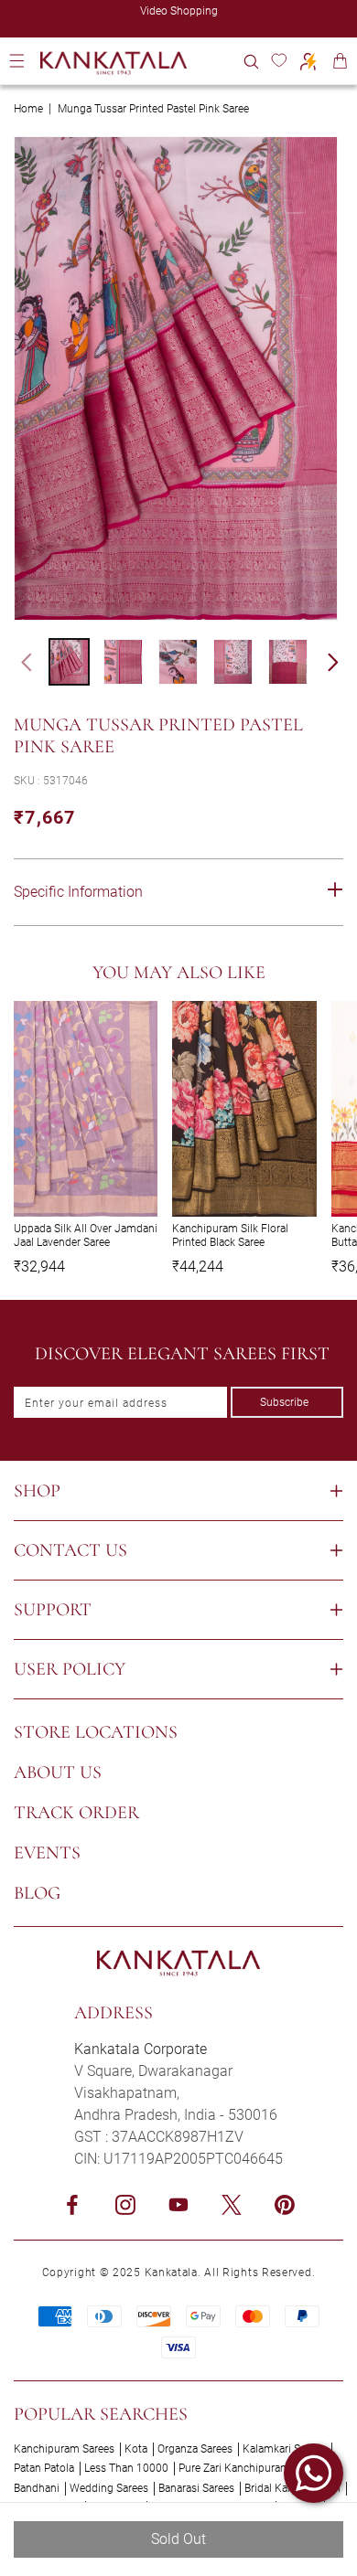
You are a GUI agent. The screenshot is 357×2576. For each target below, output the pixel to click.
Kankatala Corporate (141, 2049)
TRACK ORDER (76, 1813)
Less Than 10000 (126, 2468)
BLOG (37, 1893)
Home (28, 109)
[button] (251, 61)
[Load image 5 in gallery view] (288, 662)
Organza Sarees (195, 2449)
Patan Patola (44, 2468)
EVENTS (47, 1853)
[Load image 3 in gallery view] (178, 662)
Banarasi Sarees (196, 2488)
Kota (136, 2449)
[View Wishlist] (279, 61)
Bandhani (37, 2488)
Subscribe (284, 1402)
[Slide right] (341, 662)
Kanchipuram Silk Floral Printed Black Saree (230, 1235)
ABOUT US (58, 1772)
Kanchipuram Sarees (64, 2449)
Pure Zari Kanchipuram (234, 2468)
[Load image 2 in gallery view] (123, 662)
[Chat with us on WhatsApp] (314, 2473)
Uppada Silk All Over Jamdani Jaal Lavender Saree (86, 1235)
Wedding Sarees (109, 2488)
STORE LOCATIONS (96, 1732)
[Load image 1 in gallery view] (69, 662)
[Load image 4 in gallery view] (233, 662)
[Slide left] (18, 662)
